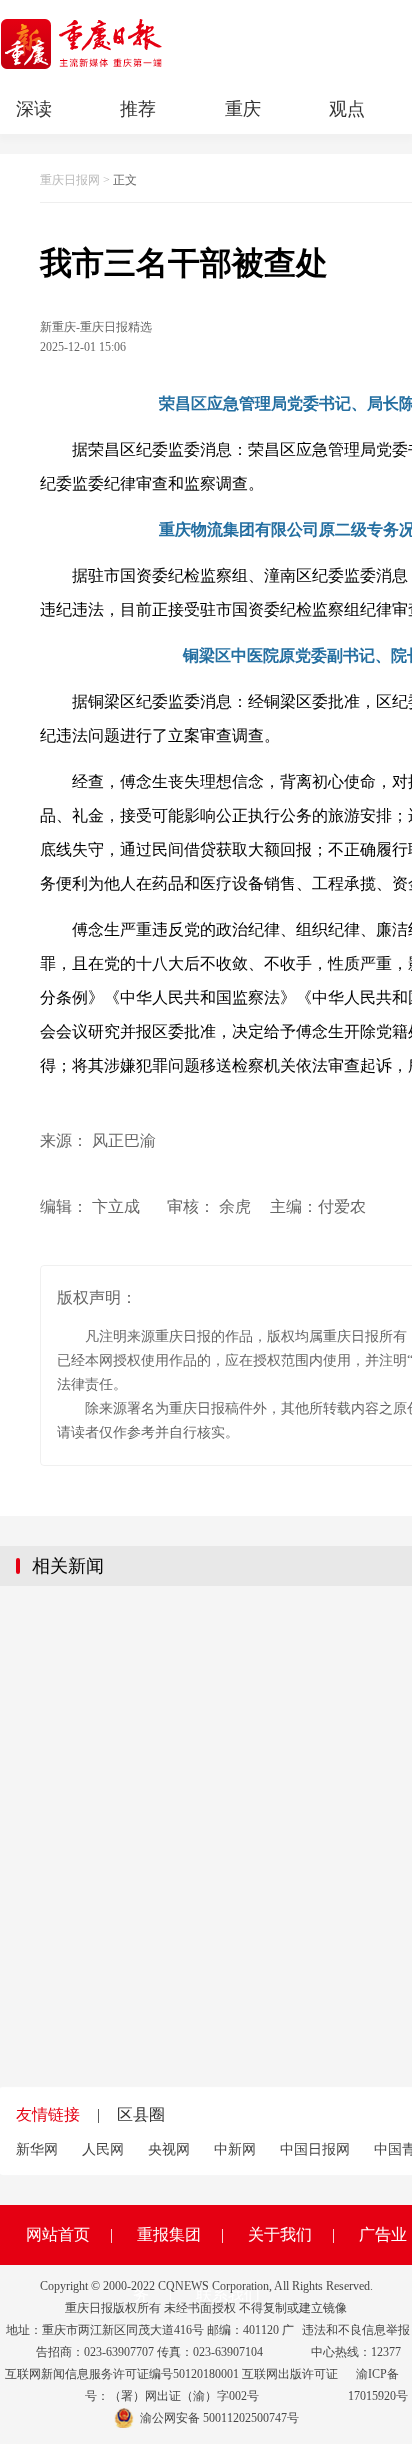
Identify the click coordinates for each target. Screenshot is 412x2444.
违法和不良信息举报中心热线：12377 (356, 2341)
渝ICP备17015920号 (378, 2385)
